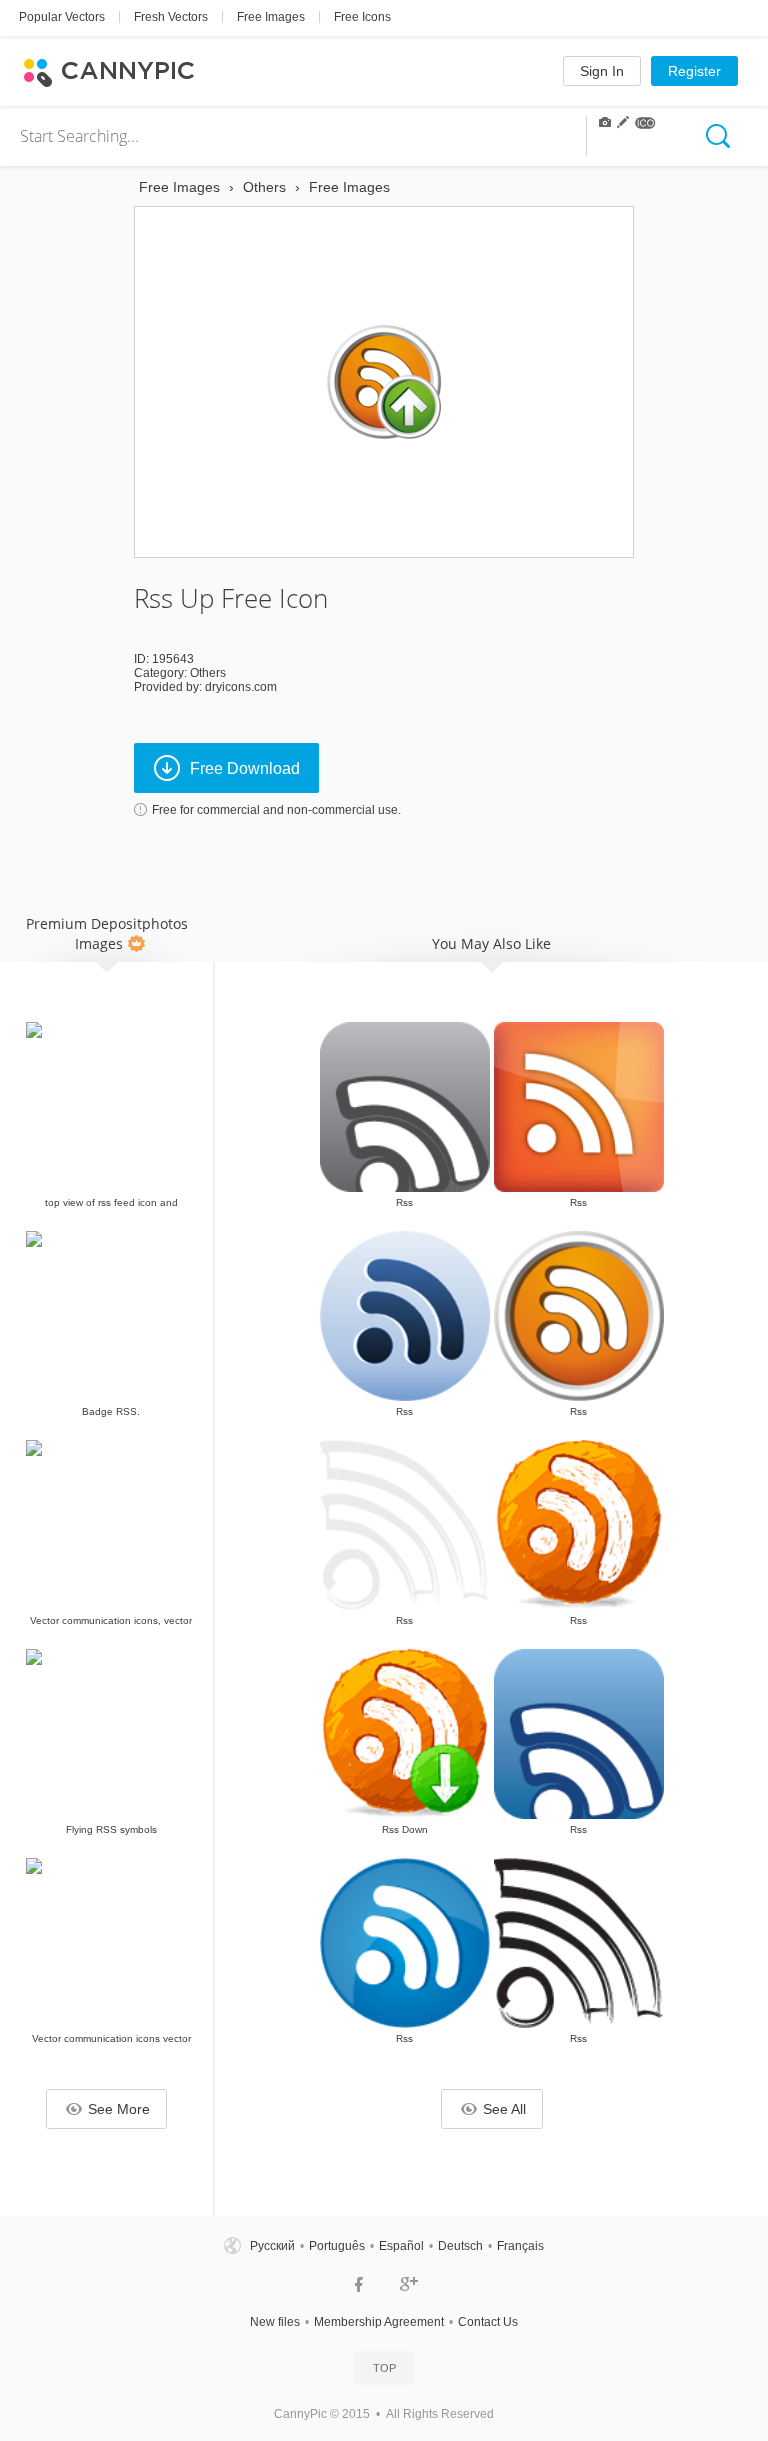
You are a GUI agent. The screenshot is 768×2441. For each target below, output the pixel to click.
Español (401, 2246)
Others (208, 673)
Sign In (602, 71)
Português (337, 2246)
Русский (272, 2246)
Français (520, 2246)
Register (694, 71)
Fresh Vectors (171, 17)
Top (384, 2368)
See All (504, 2109)
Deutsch (460, 2246)
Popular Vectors (62, 17)
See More (119, 2109)
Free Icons (362, 17)
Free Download (245, 768)
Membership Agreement (379, 2322)
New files (275, 2322)
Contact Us (488, 2322)
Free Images (271, 17)
